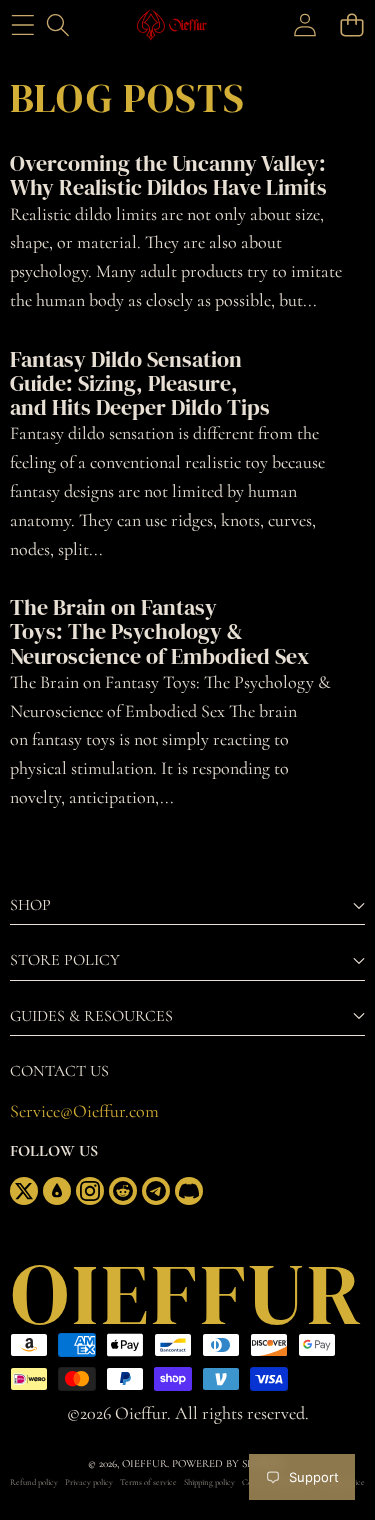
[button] (351, 25)
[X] (24, 1191)
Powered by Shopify (228, 1463)
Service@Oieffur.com (84, 1111)
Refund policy (34, 1482)
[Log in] (304, 25)
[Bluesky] (57, 1191)
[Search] (57, 25)
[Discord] (189, 1191)
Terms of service (148, 1482)
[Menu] (22, 25)
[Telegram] (156, 1191)
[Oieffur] (186, 25)
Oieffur (144, 1463)
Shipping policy (209, 1482)
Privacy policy (89, 1482)
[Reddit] (123, 1191)
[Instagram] (90, 1191)
